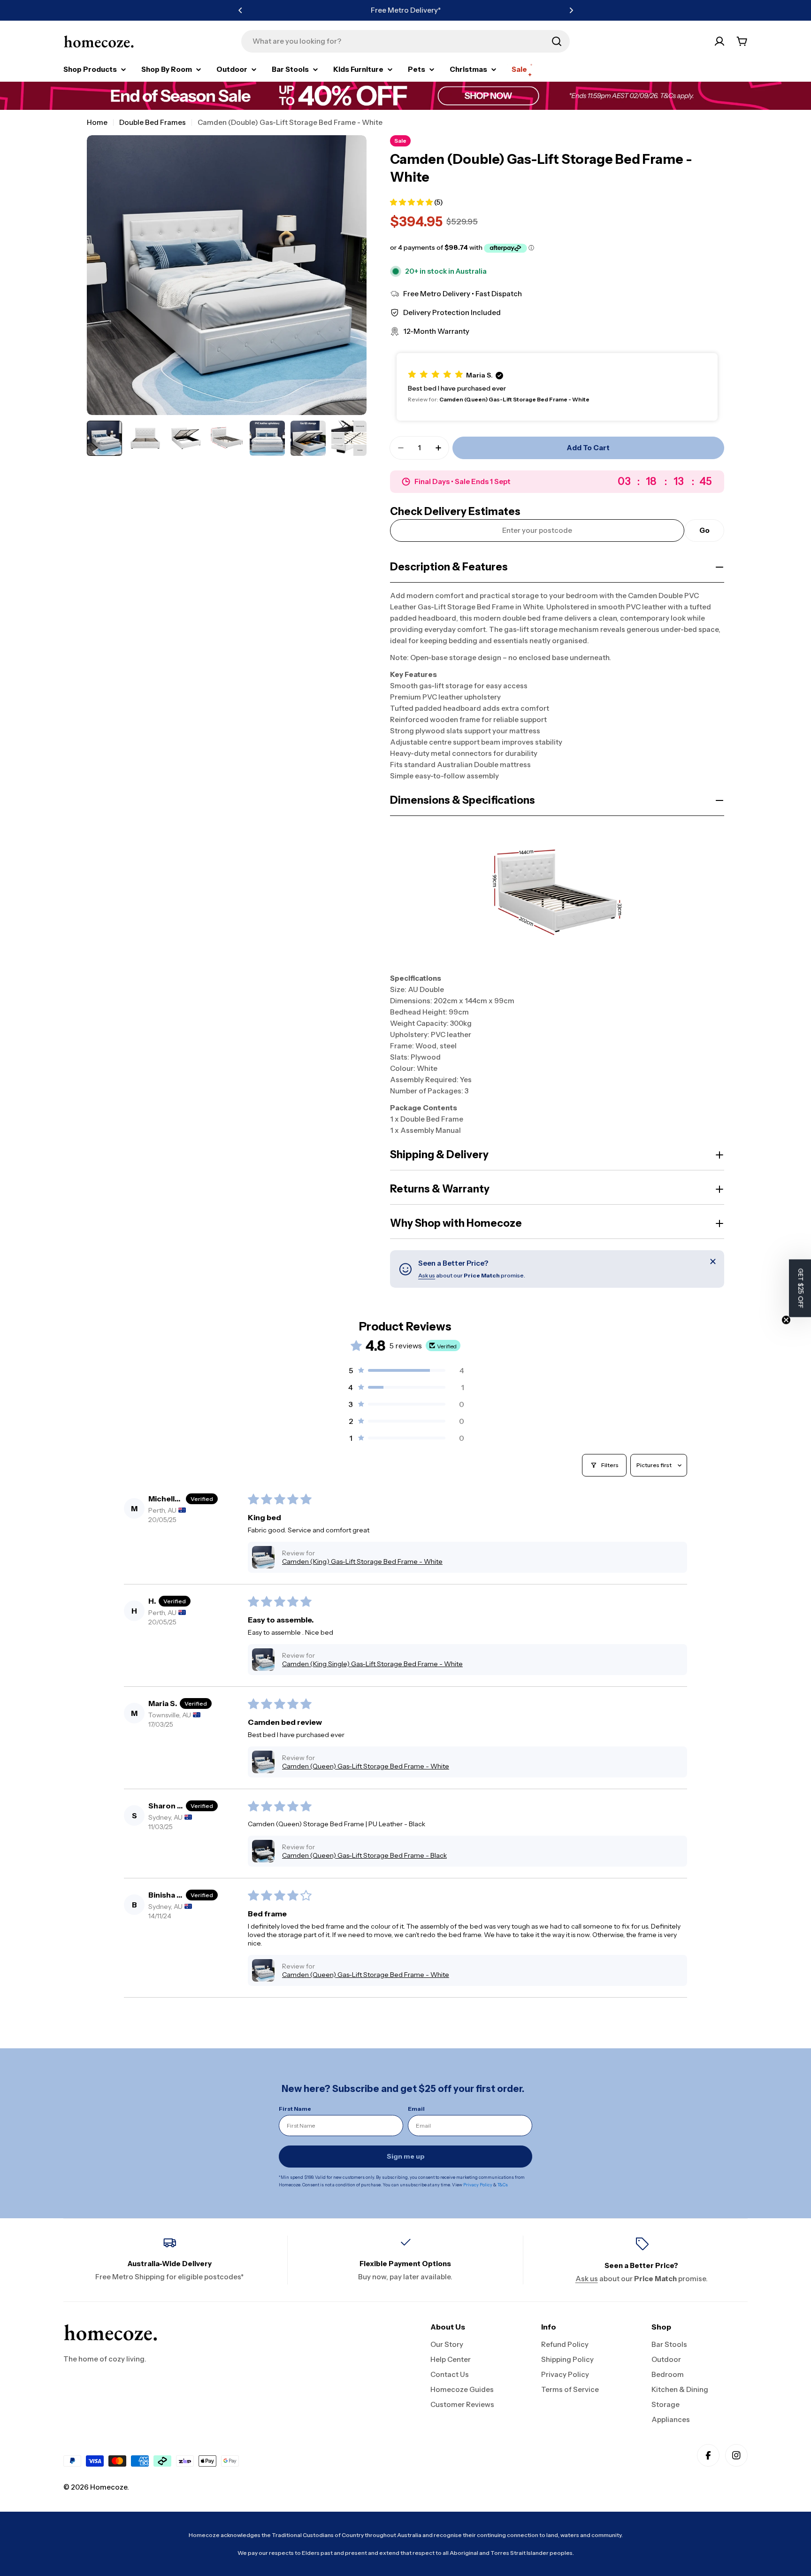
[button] (240, 10)
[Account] (719, 41)
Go (704, 530)
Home (97, 122)
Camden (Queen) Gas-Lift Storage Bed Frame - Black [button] (364, 1855)
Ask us (427, 1275)
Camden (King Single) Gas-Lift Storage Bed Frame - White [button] (372, 1664)
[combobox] (405, 41)
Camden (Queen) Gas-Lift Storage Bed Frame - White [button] (366, 1766)
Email (416, 2109)
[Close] (713, 1261)
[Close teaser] (786, 1320)
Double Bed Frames (153, 122)
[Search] (557, 41)
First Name (295, 2109)
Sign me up (406, 2156)
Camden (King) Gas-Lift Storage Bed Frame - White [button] (362, 1561)
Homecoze (109, 2487)
